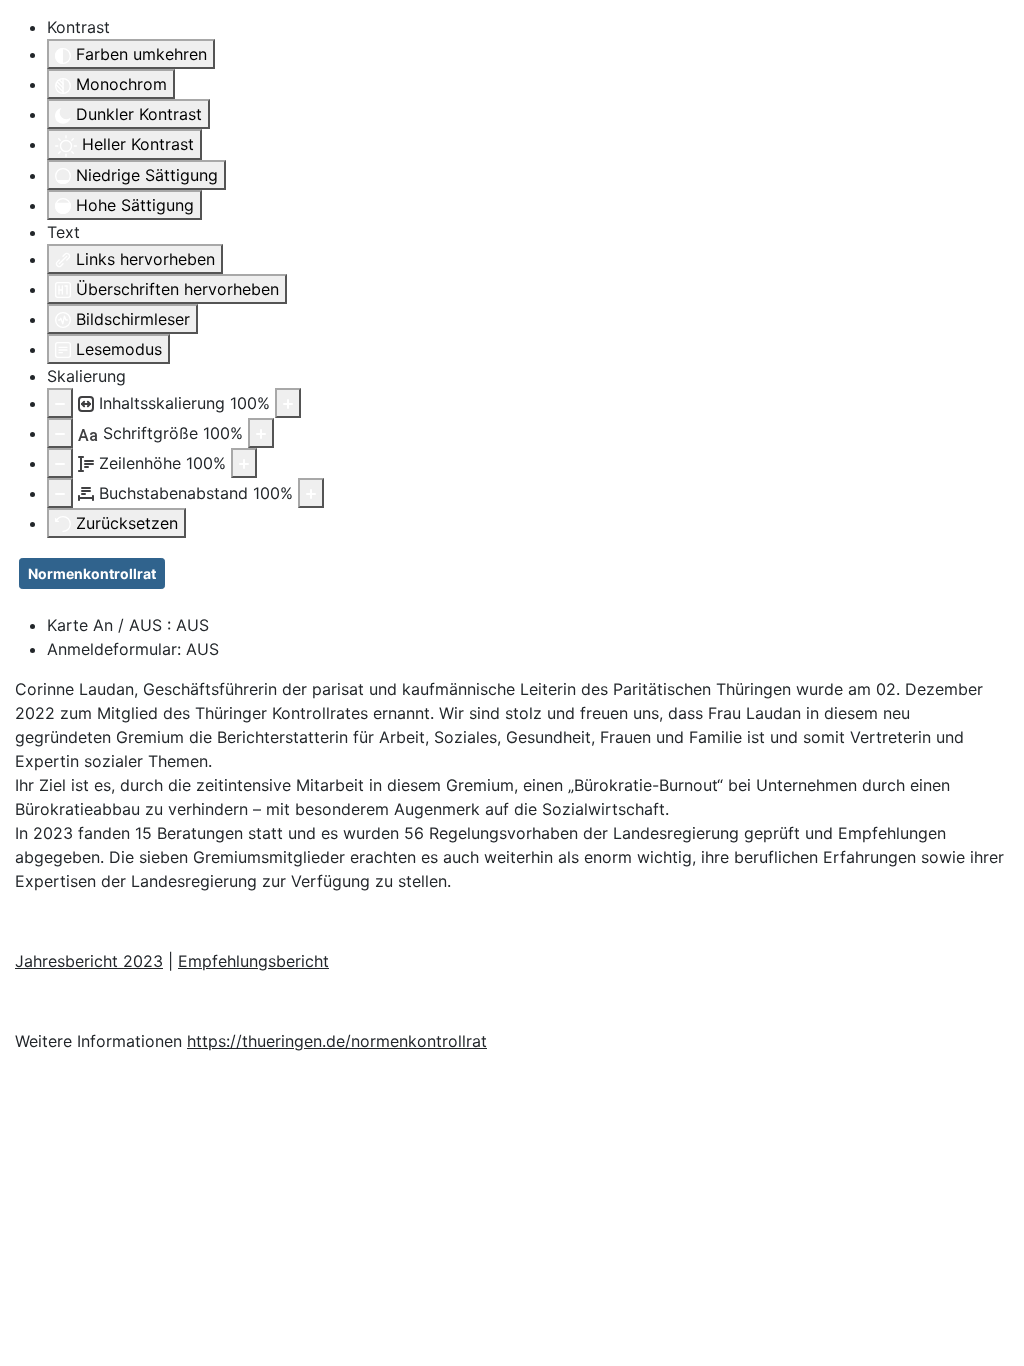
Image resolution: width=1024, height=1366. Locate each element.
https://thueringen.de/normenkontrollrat (337, 1041)
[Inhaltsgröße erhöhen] (288, 403)
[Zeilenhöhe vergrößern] (244, 463)
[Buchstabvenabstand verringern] (60, 493)
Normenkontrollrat (92, 573)
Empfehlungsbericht (253, 961)
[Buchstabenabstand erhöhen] (311, 493)
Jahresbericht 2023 (89, 961)
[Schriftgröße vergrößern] (261, 433)
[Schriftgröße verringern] (60, 433)
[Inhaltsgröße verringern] (60, 403)
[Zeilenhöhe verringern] (60, 463)
